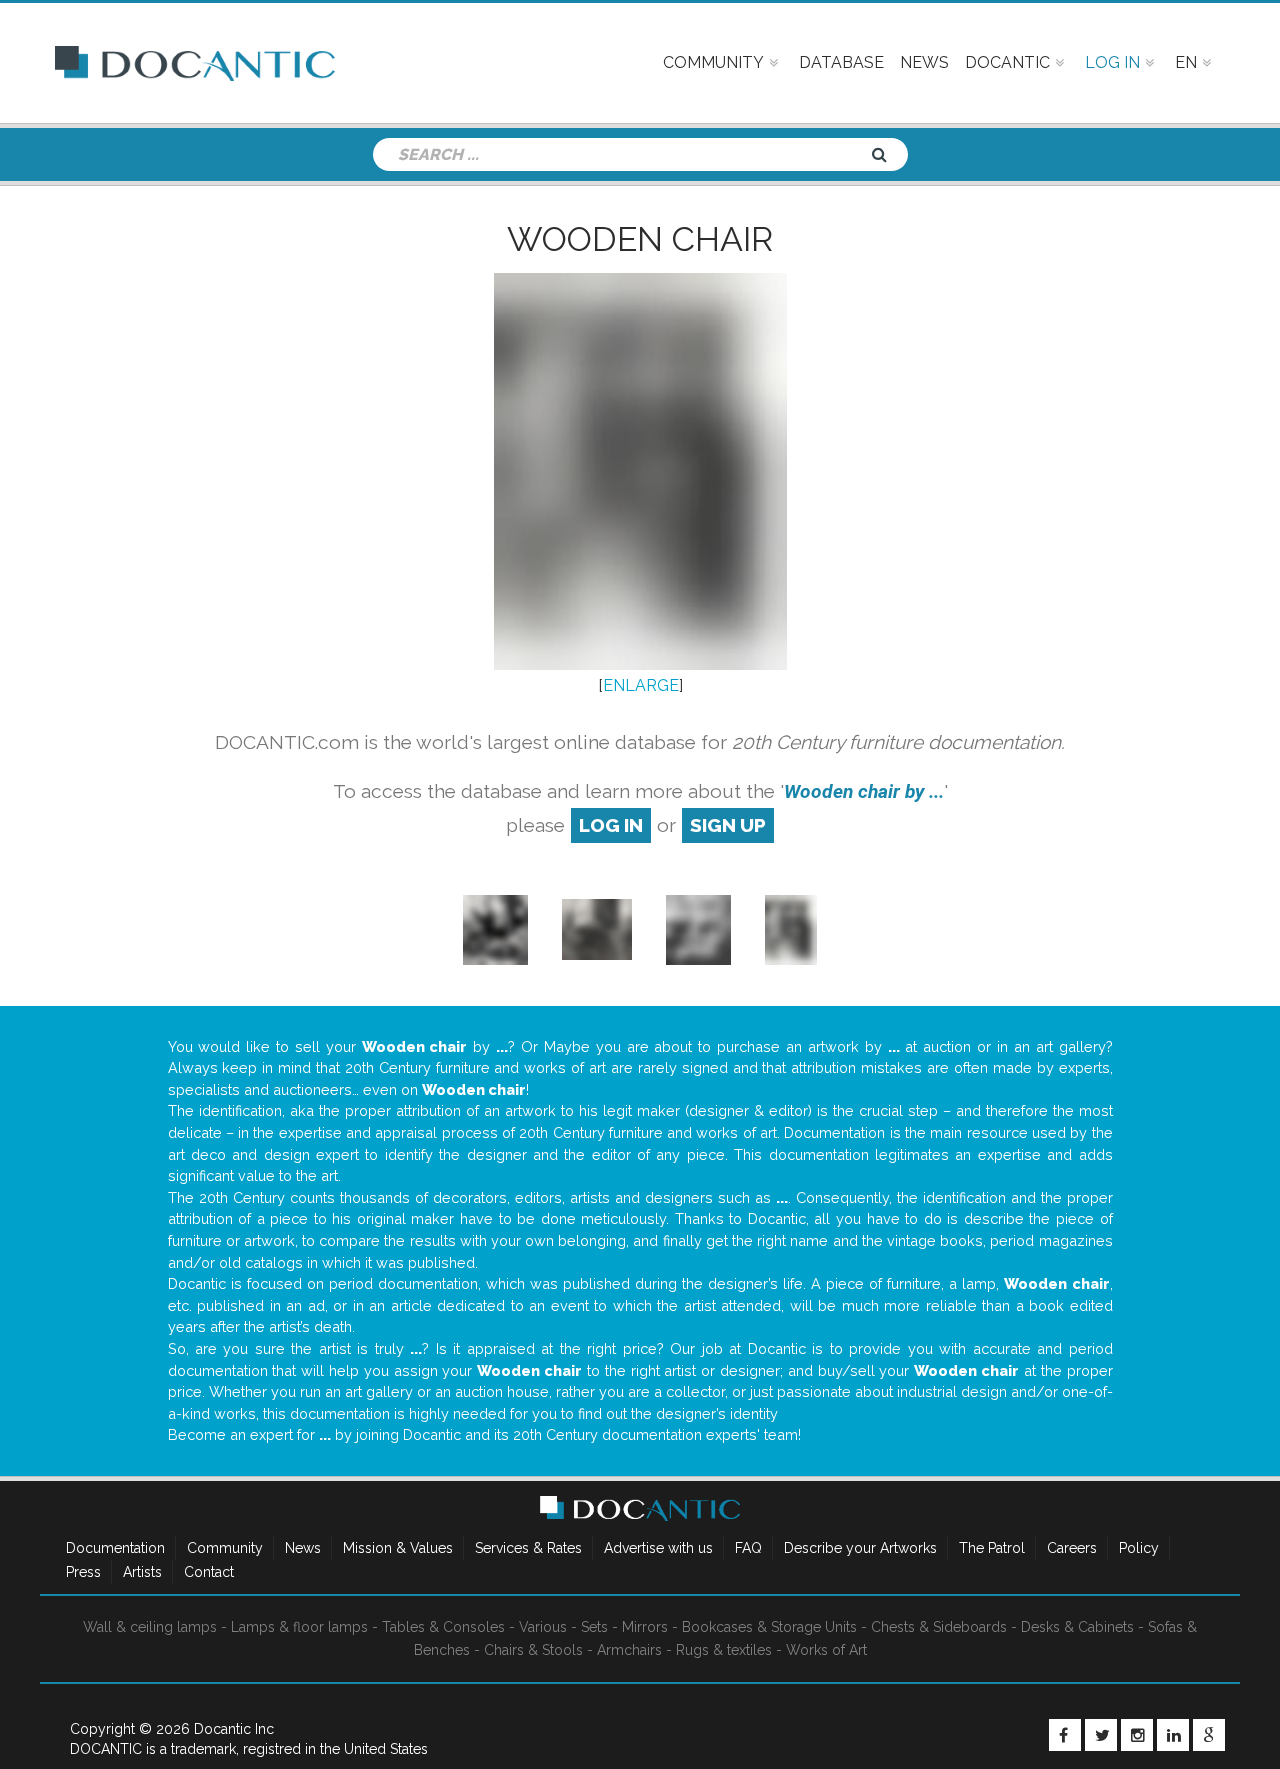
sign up (728, 825)
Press (83, 1572)
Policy (1139, 1548)
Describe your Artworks (860, 1548)
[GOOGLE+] (1209, 1735)
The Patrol (992, 1548)
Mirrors (645, 1627)
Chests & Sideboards (939, 1627)
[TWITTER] (1101, 1735)
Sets (594, 1627)
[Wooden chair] (495, 928)
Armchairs (629, 1650)
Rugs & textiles (724, 1650)
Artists (142, 1572)
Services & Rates (528, 1548)
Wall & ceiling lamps (150, 1627)
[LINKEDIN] (1173, 1735)
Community (225, 1548)
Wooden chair (640, 239)
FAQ (748, 1548)
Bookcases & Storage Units (769, 1627)
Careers (1072, 1548)
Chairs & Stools (533, 1650)
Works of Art (826, 1650)
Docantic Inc (234, 1729)
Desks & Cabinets (1077, 1627)
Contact (209, 1572)
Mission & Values (398, 1548)
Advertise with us (658, 1548)
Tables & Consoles (443, 1627)
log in (611, 825)
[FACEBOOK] (1065, 1735)
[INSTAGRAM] (1137, 1735)
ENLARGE (641, 685)
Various (543, 1627)
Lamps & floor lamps (299, 1627)
